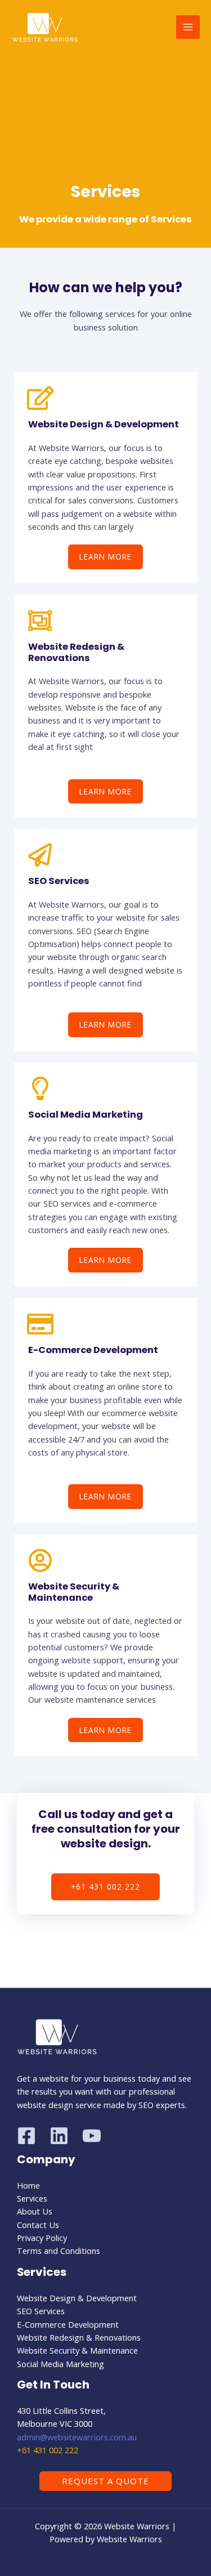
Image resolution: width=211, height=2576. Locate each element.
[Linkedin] (59, 2136)
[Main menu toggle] (188, 27)
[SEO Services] (40, 855)
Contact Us (38, 2225)
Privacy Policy (42, 2238)
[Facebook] (26, 2136)
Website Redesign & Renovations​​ (79, 2337)
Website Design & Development (104, 424)
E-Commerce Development (93, 1350)
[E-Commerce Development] (40, 1324)
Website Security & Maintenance (74, 1592)
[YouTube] (92, 2136)
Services (32, 2198)
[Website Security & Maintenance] (40, 1560)
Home (28, 2185)
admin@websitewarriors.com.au (77, 2437)
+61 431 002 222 (48, 2450)
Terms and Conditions (59, 2251)
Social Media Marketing (86, 1115)
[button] (105, 2481)
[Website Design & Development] (40, 398)
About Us (35, 2211)
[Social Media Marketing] (40, 1088)
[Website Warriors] (45, 27)
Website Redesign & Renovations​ (76, 652)
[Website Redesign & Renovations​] (40, 620)
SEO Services (59, 881)
